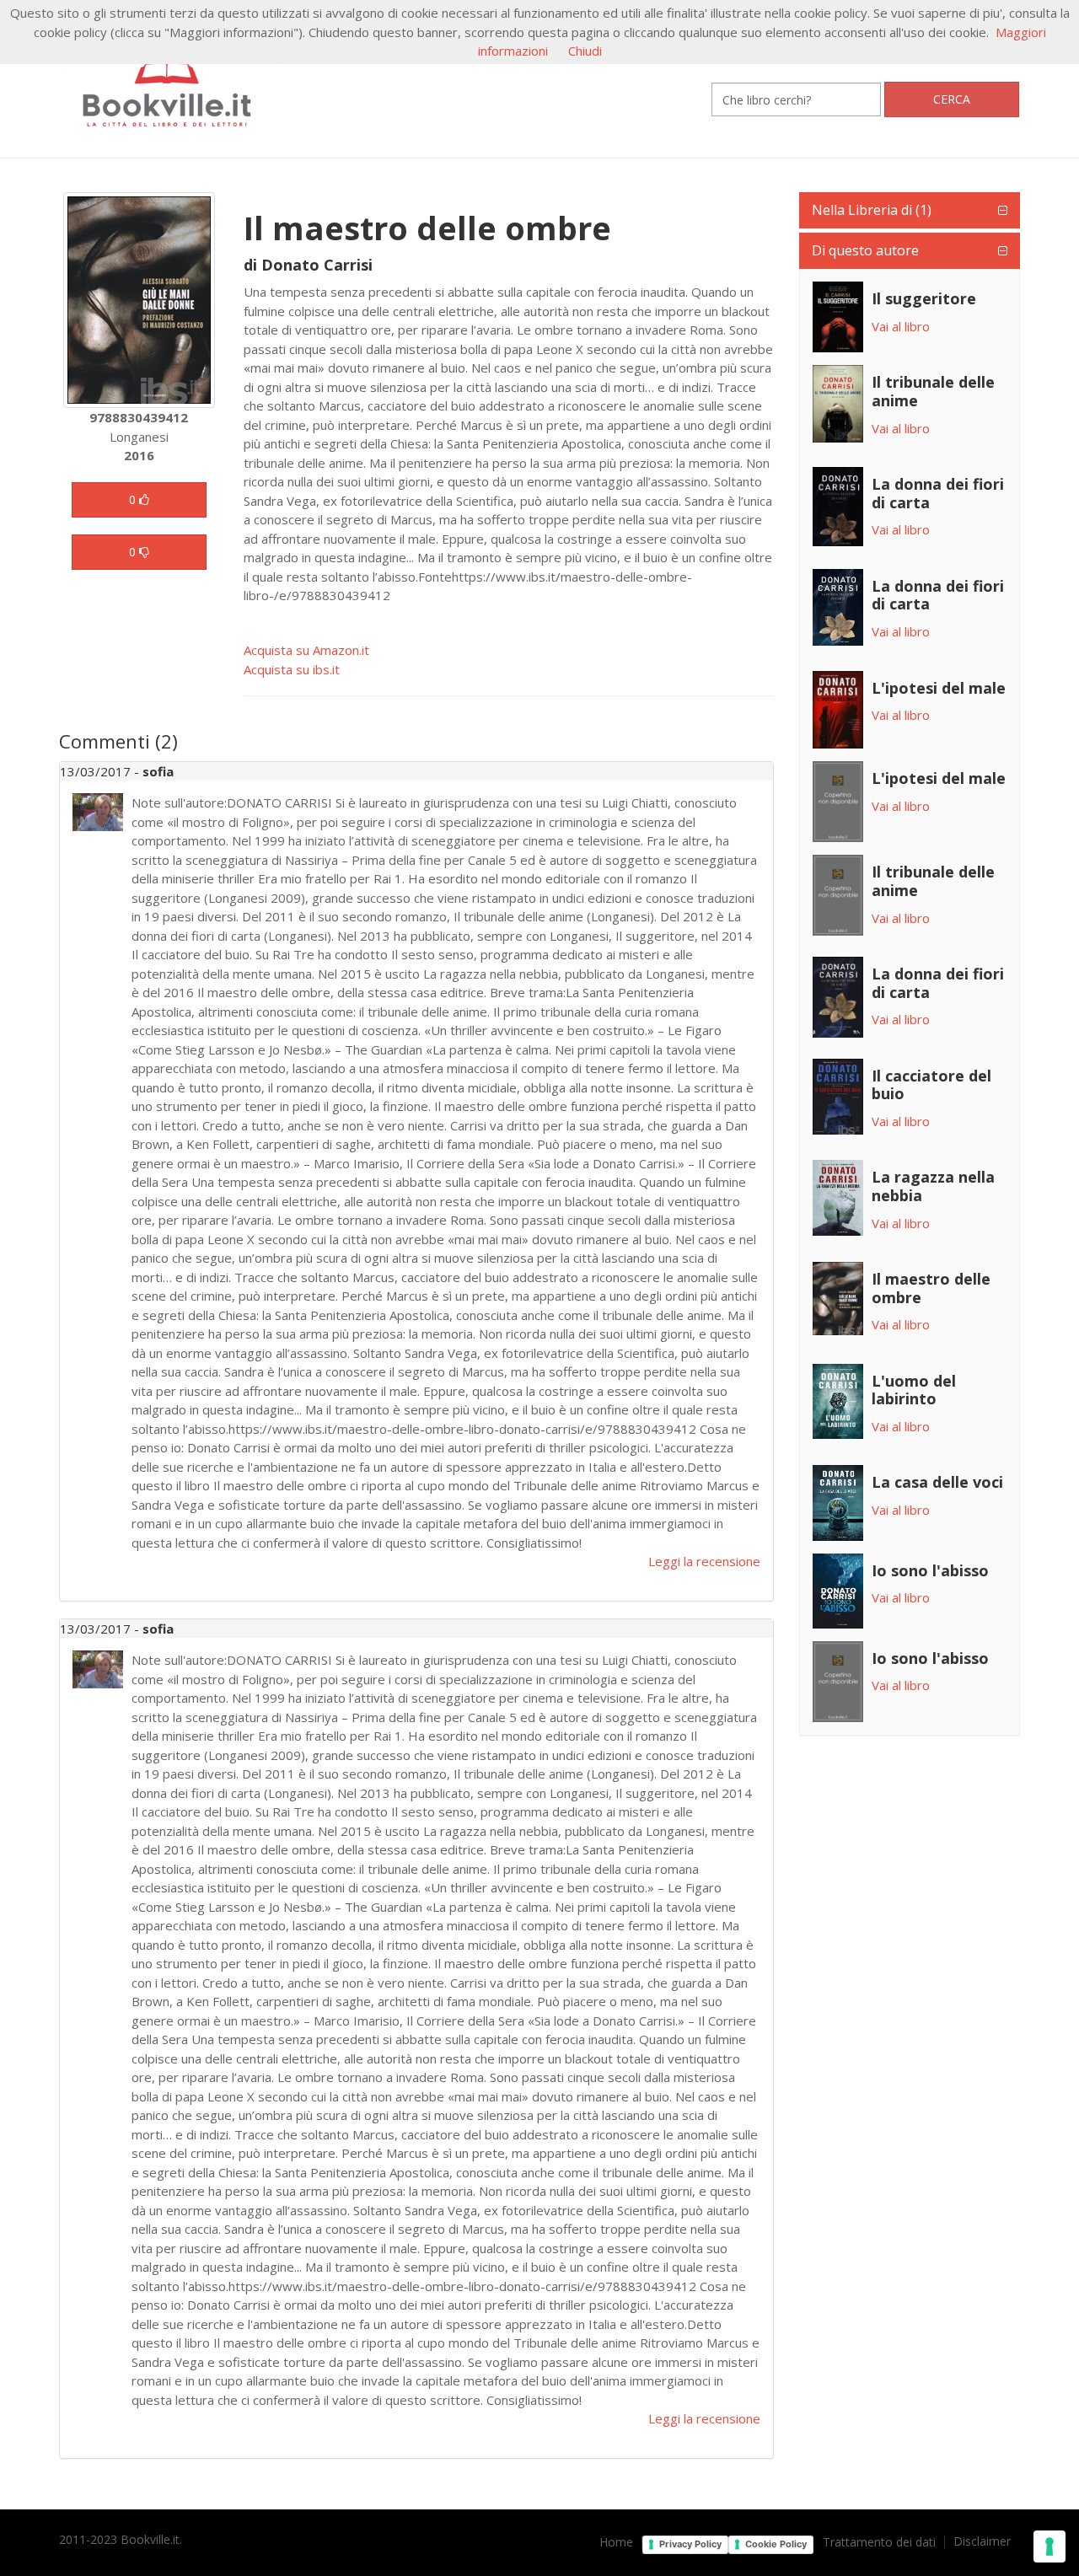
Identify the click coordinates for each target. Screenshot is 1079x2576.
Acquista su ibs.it (292, 669)
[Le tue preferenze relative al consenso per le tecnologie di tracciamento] (1049, 2546)
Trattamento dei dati (879, 2542)
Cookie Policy (776, 2544)
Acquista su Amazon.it (306, 650)
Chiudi (585, 51)
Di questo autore (865, 250)
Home (616, 2542)
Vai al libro (901, 326)
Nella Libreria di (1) (872, 210)
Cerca (952, 99)
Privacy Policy (690, 2544)
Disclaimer (982, 2541)
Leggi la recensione (704, 1561)
